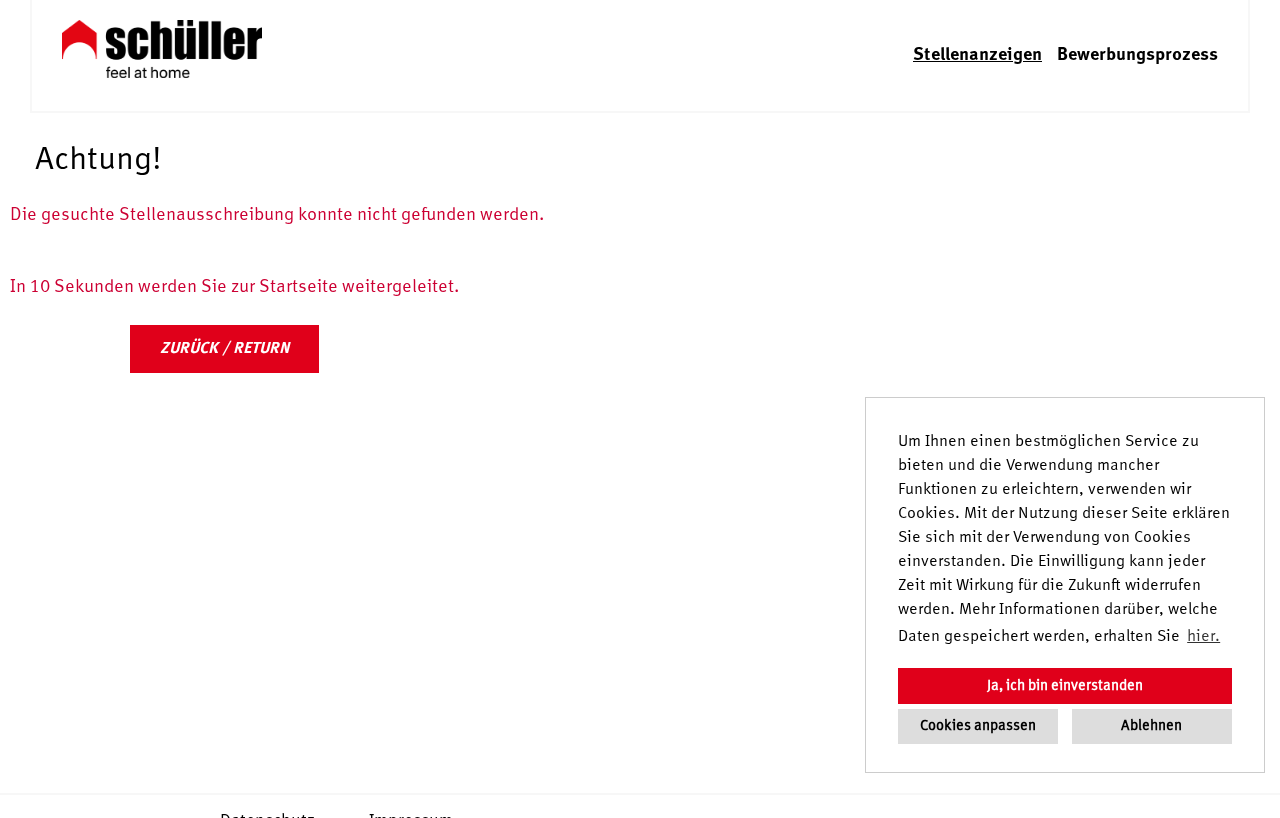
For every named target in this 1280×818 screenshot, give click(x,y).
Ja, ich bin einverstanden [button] (1065, 686)
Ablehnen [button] (1151, 726)
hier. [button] (1203, 637)
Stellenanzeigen (977, 55)
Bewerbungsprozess (1137, 55)
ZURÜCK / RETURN (224, 349)
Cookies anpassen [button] (978, 726)
